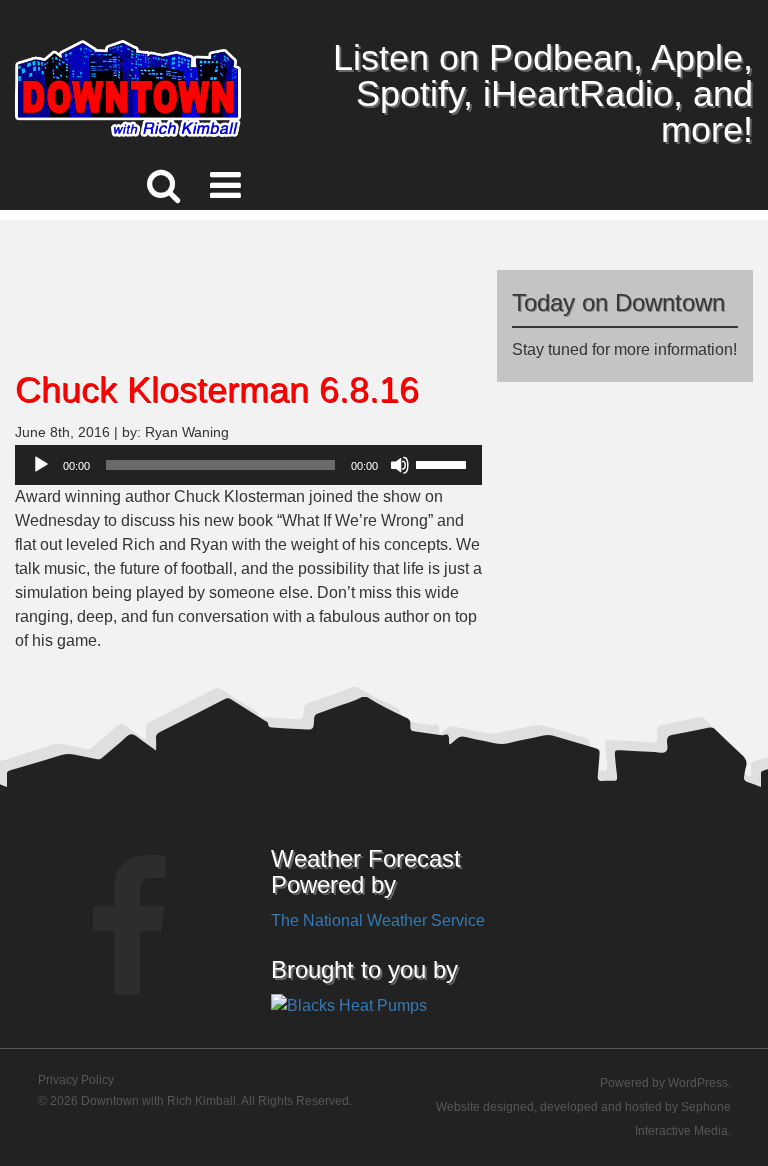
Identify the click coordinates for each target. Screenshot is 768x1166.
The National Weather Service (378, 920)
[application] (248, 465)
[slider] (444, 463)
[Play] (41, 465)
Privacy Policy (76, 1080)
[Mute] (400, 465)
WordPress (698, 1083)
